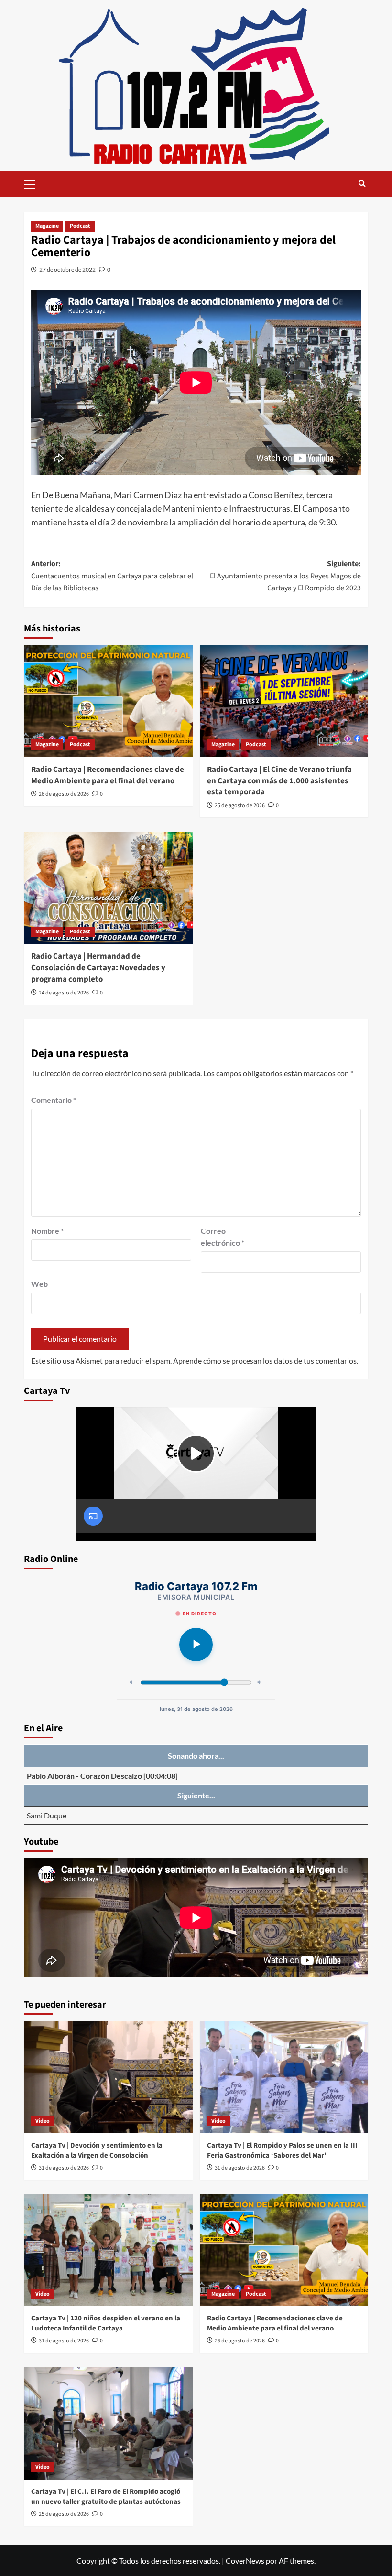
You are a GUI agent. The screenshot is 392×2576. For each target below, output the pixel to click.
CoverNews (245, 2560)
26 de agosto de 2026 (64, 794)
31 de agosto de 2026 (64, 2168)
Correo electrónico (223, 1237)
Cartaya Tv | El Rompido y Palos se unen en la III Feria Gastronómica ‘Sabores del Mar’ (282, 2150)
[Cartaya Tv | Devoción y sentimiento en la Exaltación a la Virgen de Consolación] (108, 2077)
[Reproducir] (196, 1645)
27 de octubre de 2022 (67, 270)
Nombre (47, 1231)
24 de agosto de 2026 (64, 993)
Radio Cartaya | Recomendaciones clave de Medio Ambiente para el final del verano (108, 775)
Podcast (80, 226)
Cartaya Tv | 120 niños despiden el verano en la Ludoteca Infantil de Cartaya (106, 2323)
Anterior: (112, 576)
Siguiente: (285, 576)
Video (43, 2121)
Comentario (54, 1100)
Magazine (47, 226)
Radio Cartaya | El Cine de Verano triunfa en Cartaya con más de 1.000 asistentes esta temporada (279, 781)
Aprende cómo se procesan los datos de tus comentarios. (266, 1361)
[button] (33, 183)
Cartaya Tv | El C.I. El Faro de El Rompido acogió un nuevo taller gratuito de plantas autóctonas (106, 2497)
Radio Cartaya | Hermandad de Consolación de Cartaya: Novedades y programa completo (98, 968)
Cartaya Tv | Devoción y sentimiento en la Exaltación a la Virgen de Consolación (97, 2150)
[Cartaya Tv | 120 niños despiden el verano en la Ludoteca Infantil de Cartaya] (108, 2250)
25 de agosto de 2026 (240, 806)
